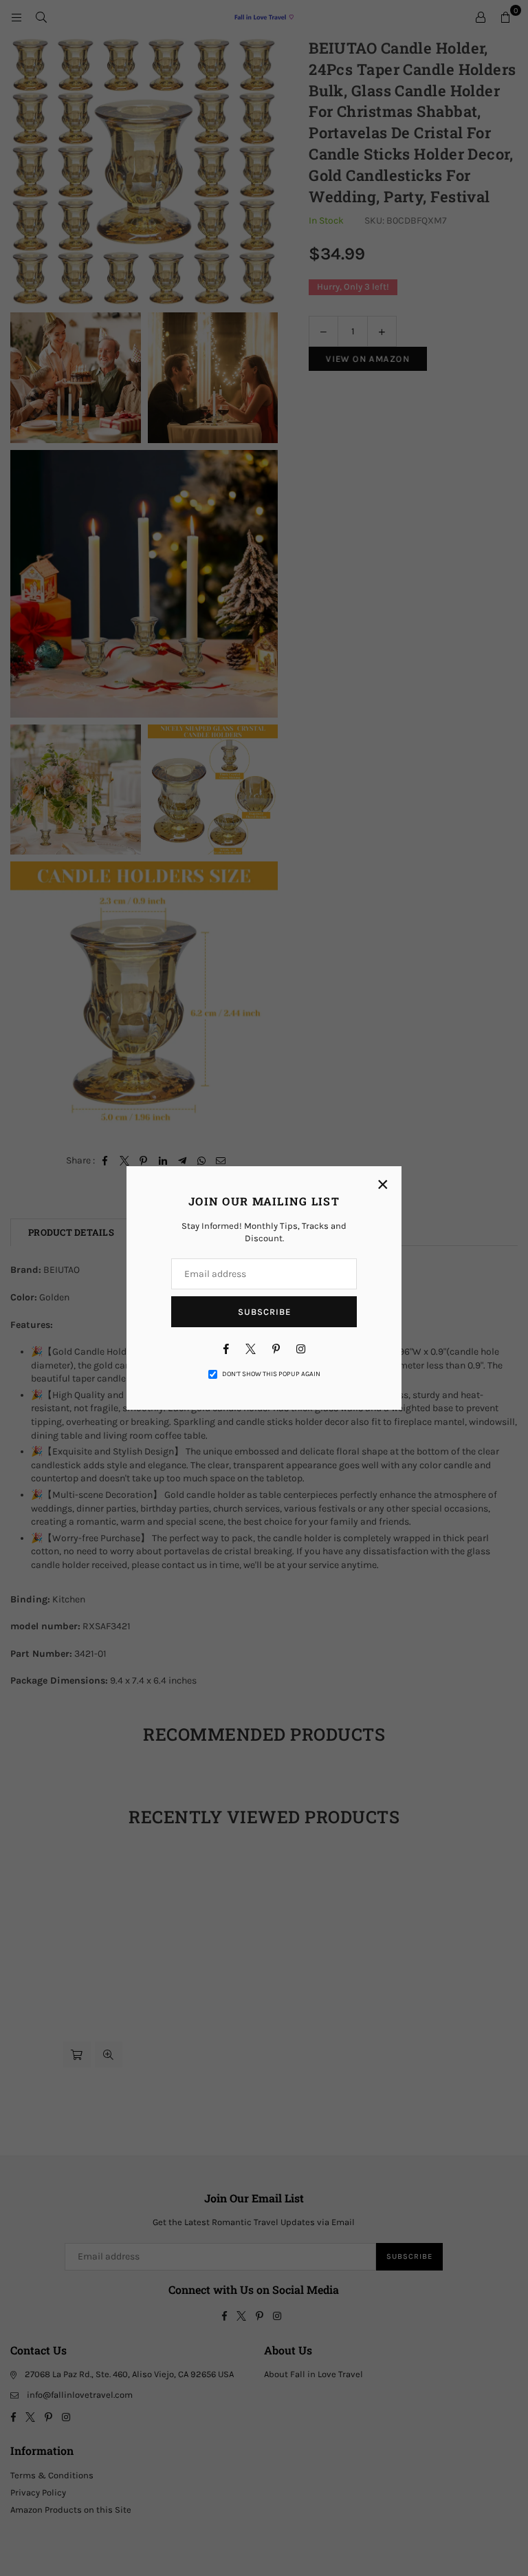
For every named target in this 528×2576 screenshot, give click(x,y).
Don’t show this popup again (271, 1374)
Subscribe (264, 1312)
